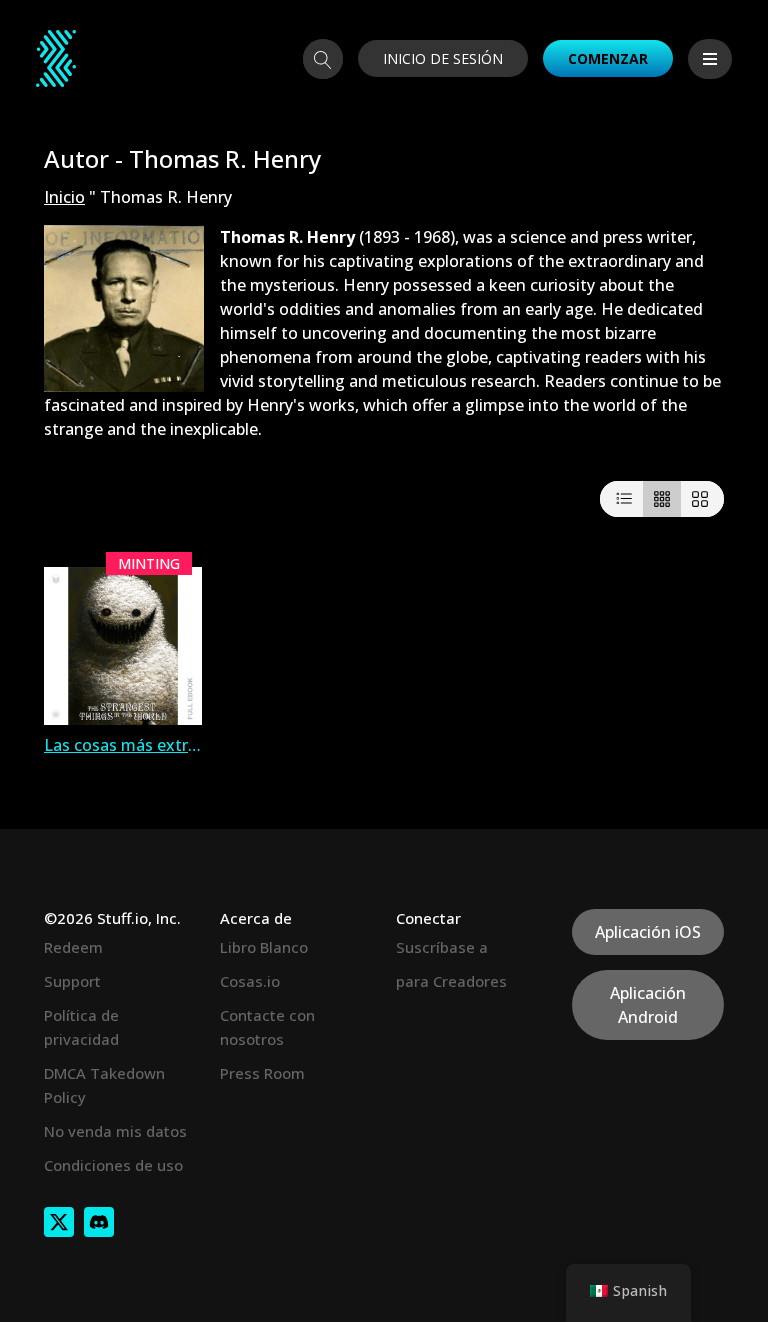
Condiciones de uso (113, 1165)
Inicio (64, 197)
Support (72, 981)
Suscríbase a (442, 947)
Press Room (262, 1073)
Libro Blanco (264, 947)
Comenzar (608, 58)
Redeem (73, 947)
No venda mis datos (115, 1131)
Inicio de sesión (443, 58)
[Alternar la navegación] (710, 59)
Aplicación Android (648, 1005)
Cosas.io (250, 981)
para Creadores (451, 981)
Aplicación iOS (648, 932)
